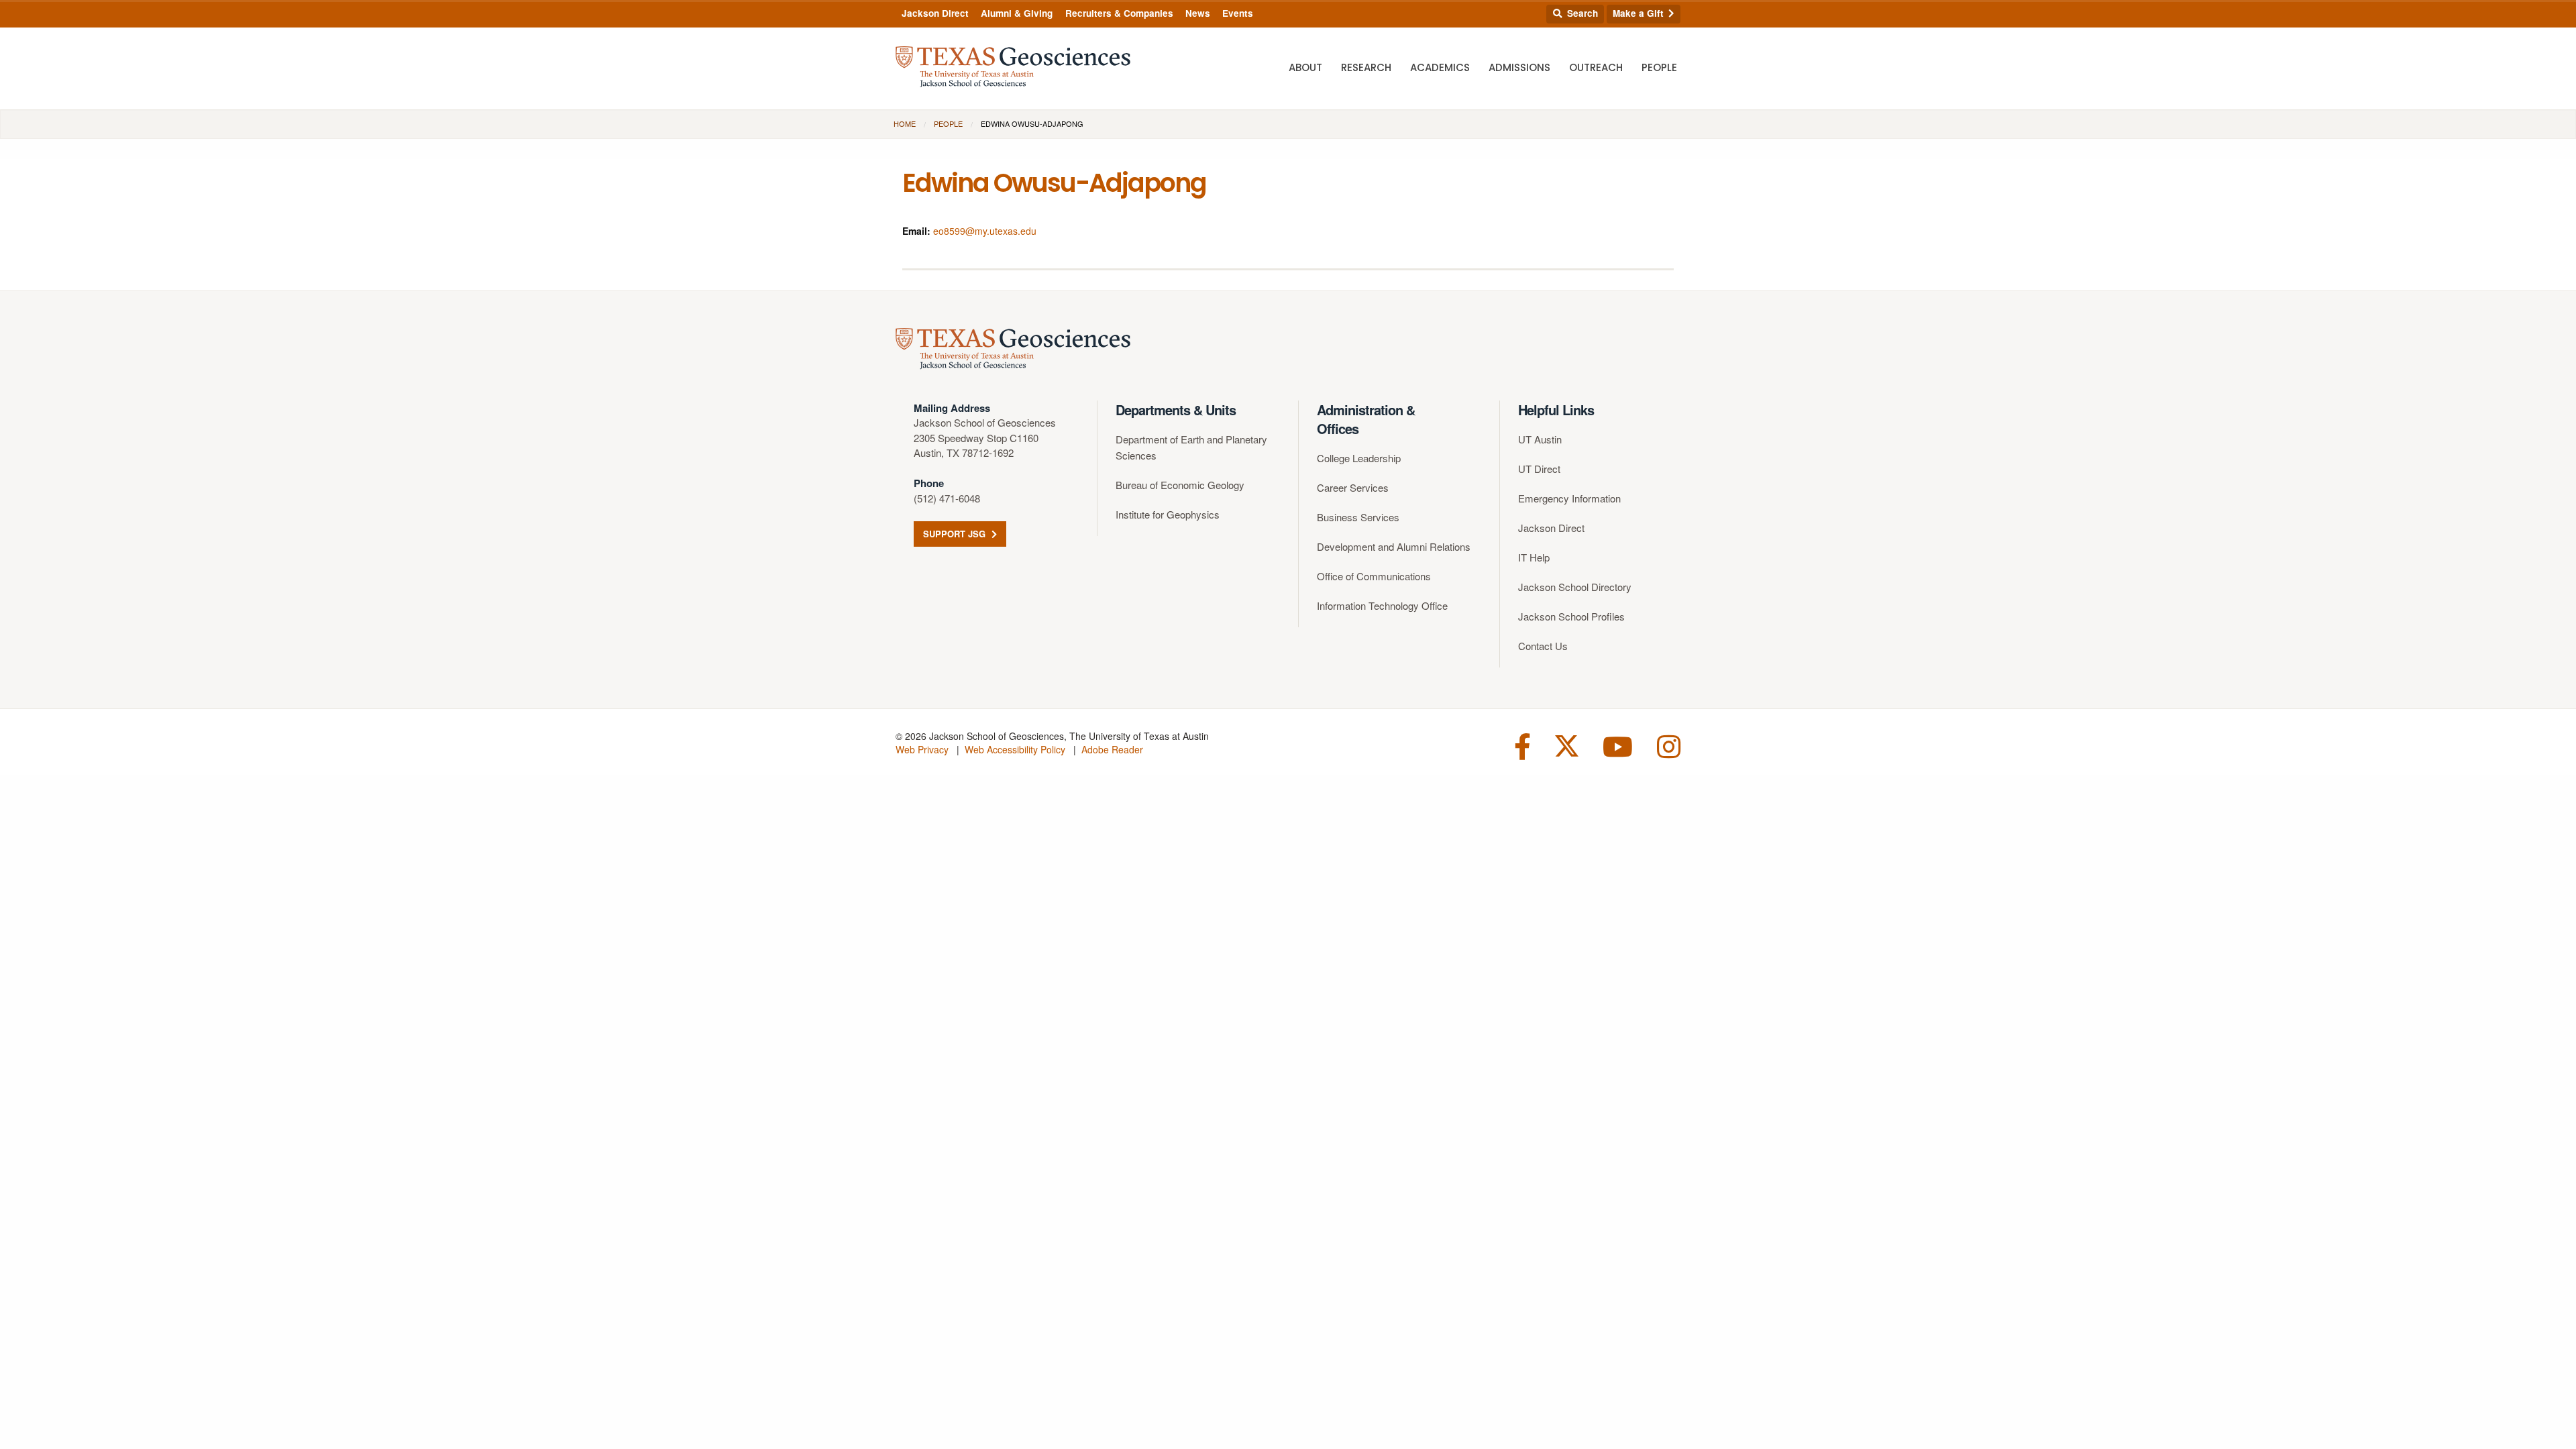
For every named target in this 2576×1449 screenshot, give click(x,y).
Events (1238, 13)
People (1659, 67)
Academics (1440, 67)
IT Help (1534, 557)
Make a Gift (1640, 13)
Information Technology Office (1382, 605)
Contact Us (1543, 646)
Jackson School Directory (1575, 587)
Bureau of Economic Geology (1180, 485)
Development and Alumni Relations (1394, 546)
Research (1366, 67)
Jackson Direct (935, 13)
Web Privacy (922, 749)
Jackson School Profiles (1571, 616)
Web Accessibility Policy (1015, 749)
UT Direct (1539, 469)
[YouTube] (1618, 745)
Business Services (1358, 517)
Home (905, 123)
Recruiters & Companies (1119, 13)
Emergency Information (1569, 498)
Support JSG (956, 534)
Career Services (1353, 487)
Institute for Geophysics (1168, 514)
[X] (1567, 745)
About (1305, 67)
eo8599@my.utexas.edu (985, 231)
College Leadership (1359, 458)
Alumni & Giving (1017, 13)
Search (1581, 13)
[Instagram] (1669, 745)
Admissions (1519, 67)
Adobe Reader (1112, 749)
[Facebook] (1522, 745)
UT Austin (1540, 439)
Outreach (1596, 67)
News (1198, 13)
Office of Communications (1374, 576)
